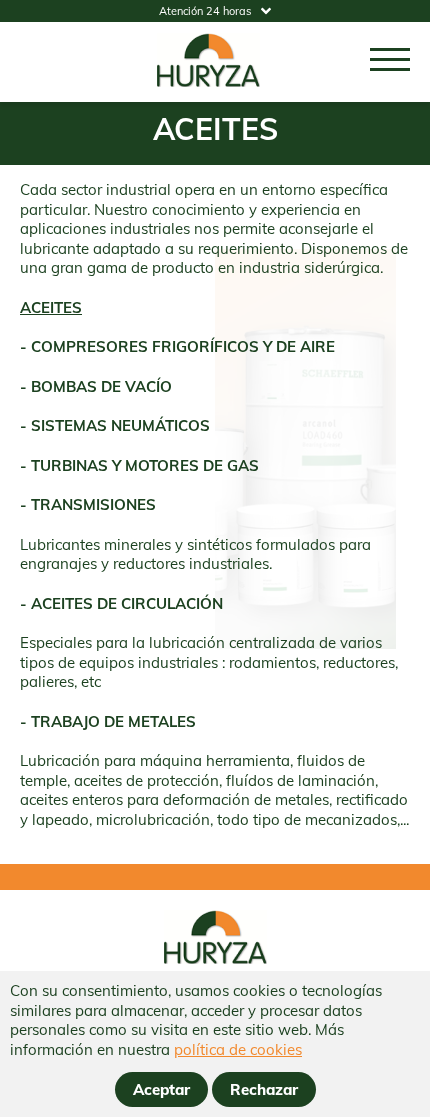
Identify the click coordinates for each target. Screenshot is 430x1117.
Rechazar (264, 1089)
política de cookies (238, 1049)
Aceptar (161, 1089)
